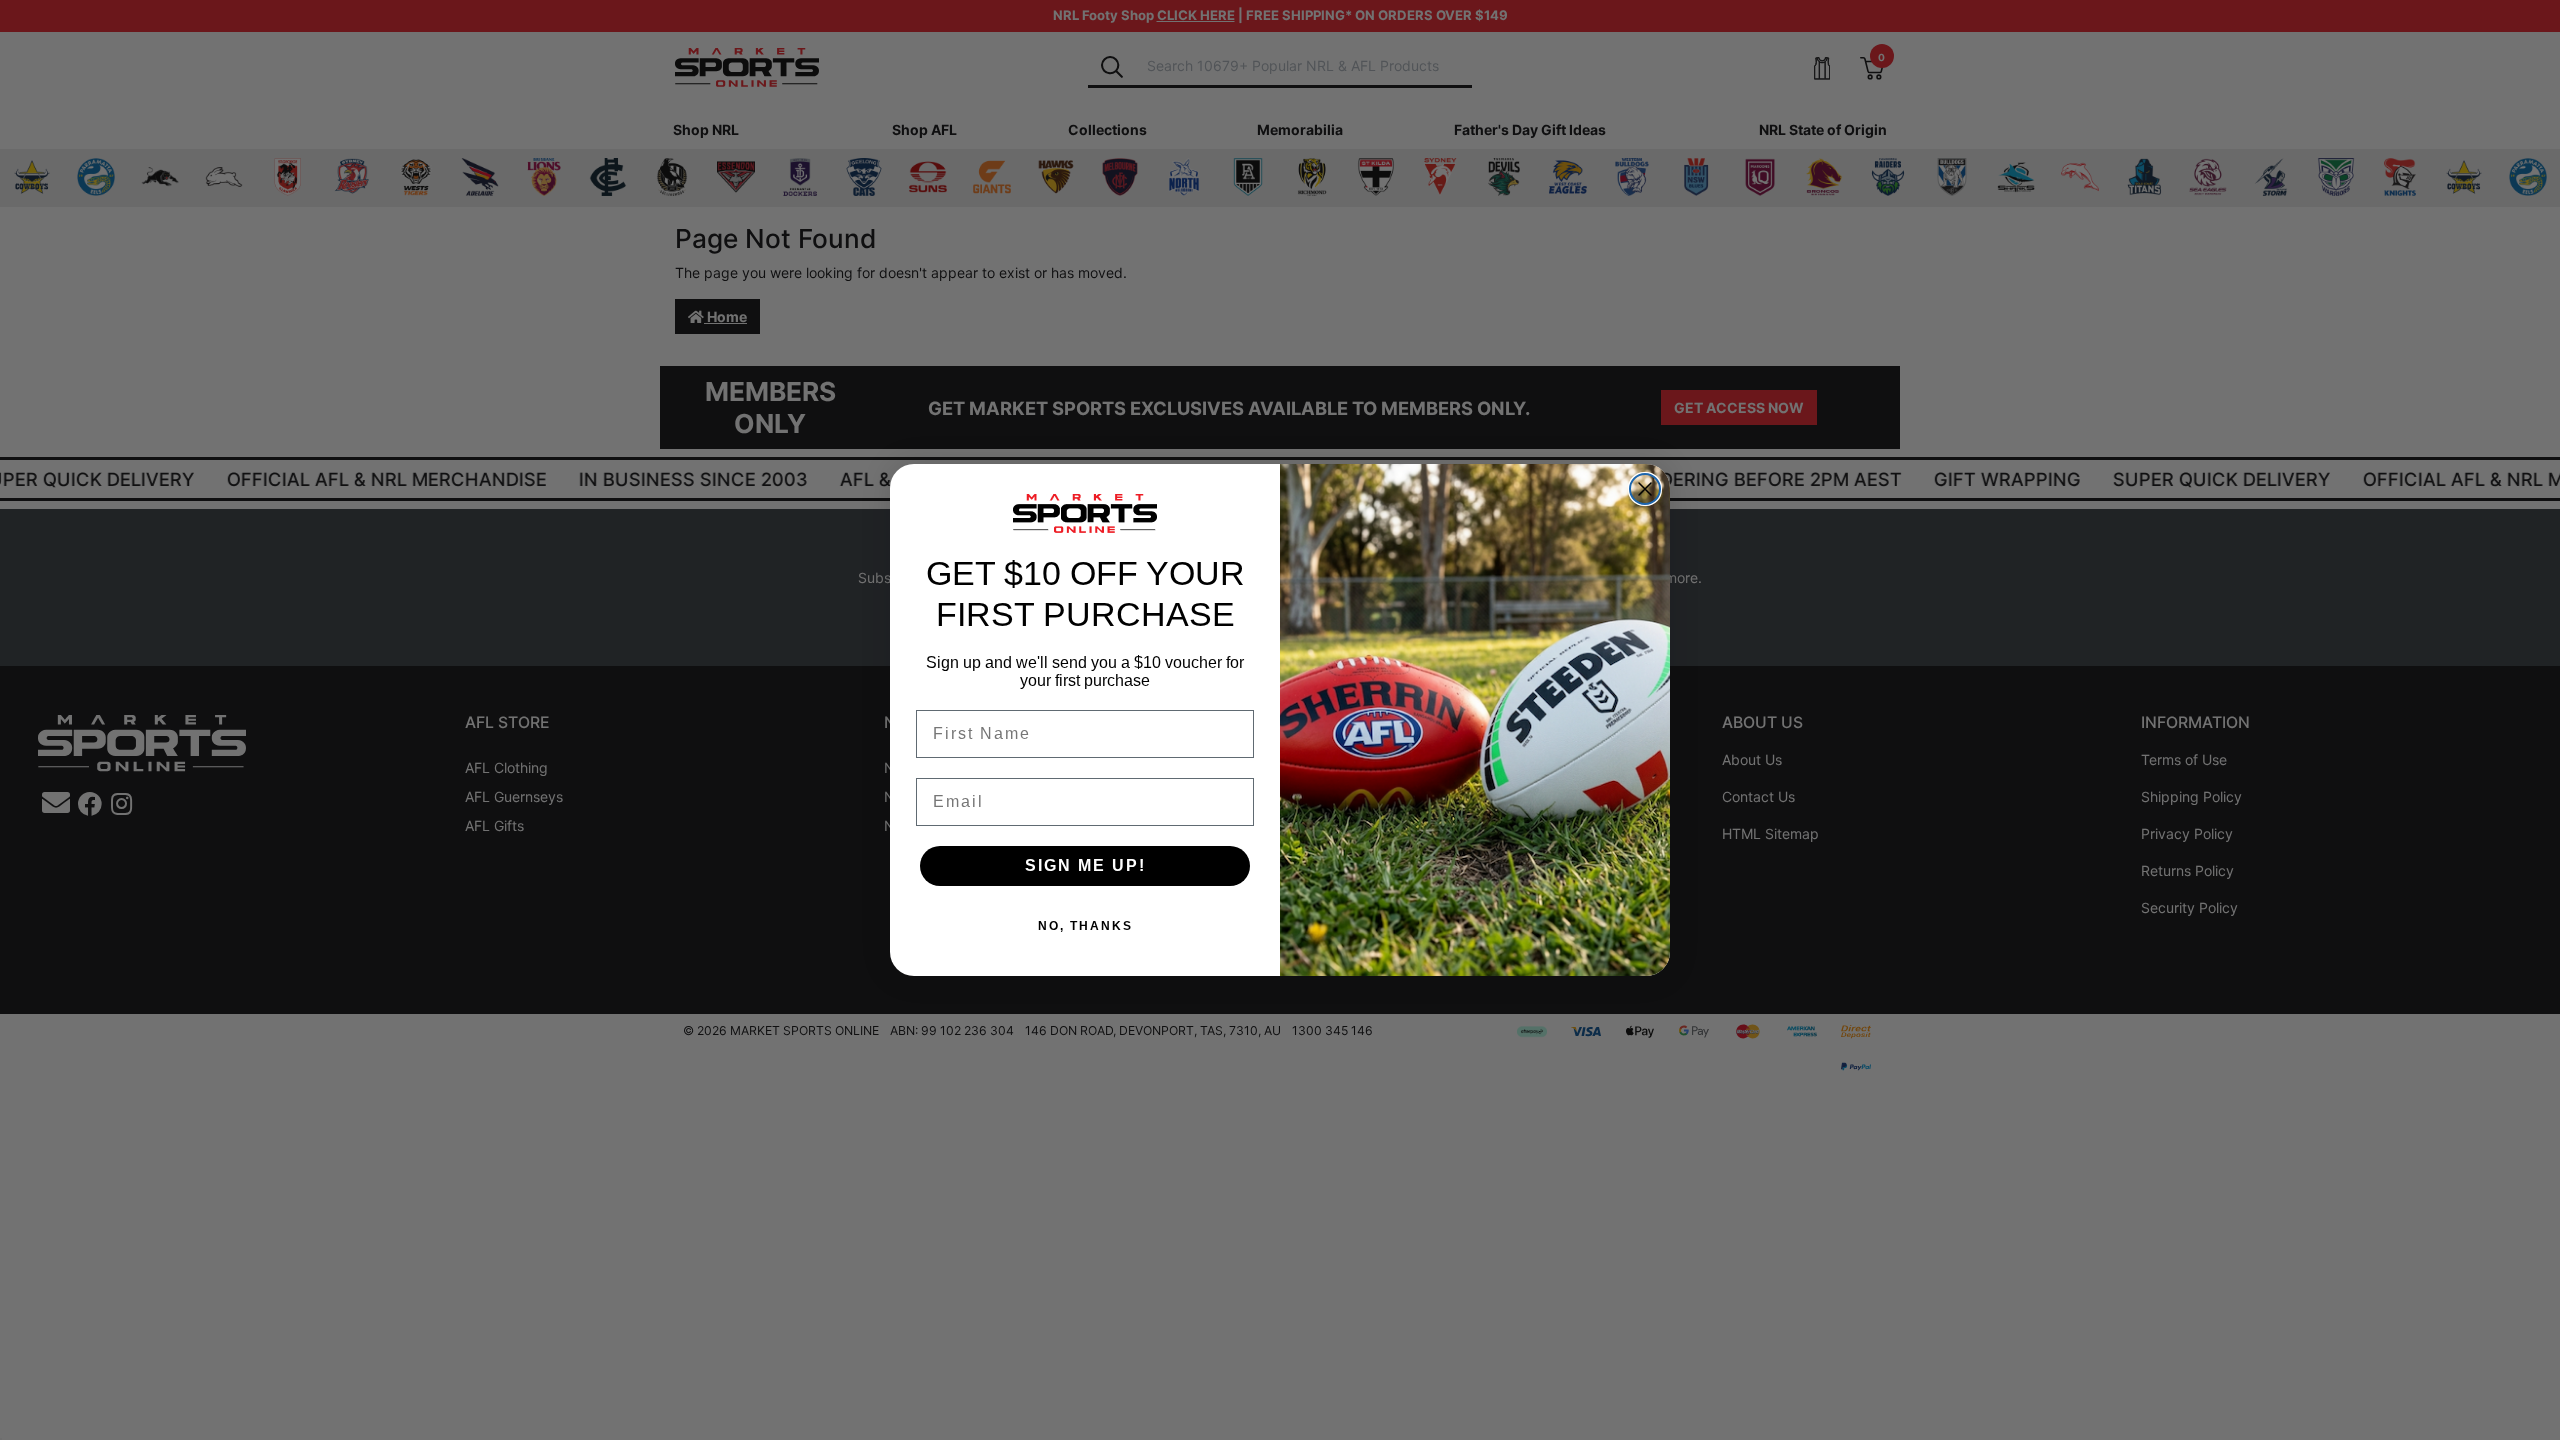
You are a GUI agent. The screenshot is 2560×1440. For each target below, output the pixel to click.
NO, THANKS (1085, 926)
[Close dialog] (1645, 489)
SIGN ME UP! (1085, 865)
